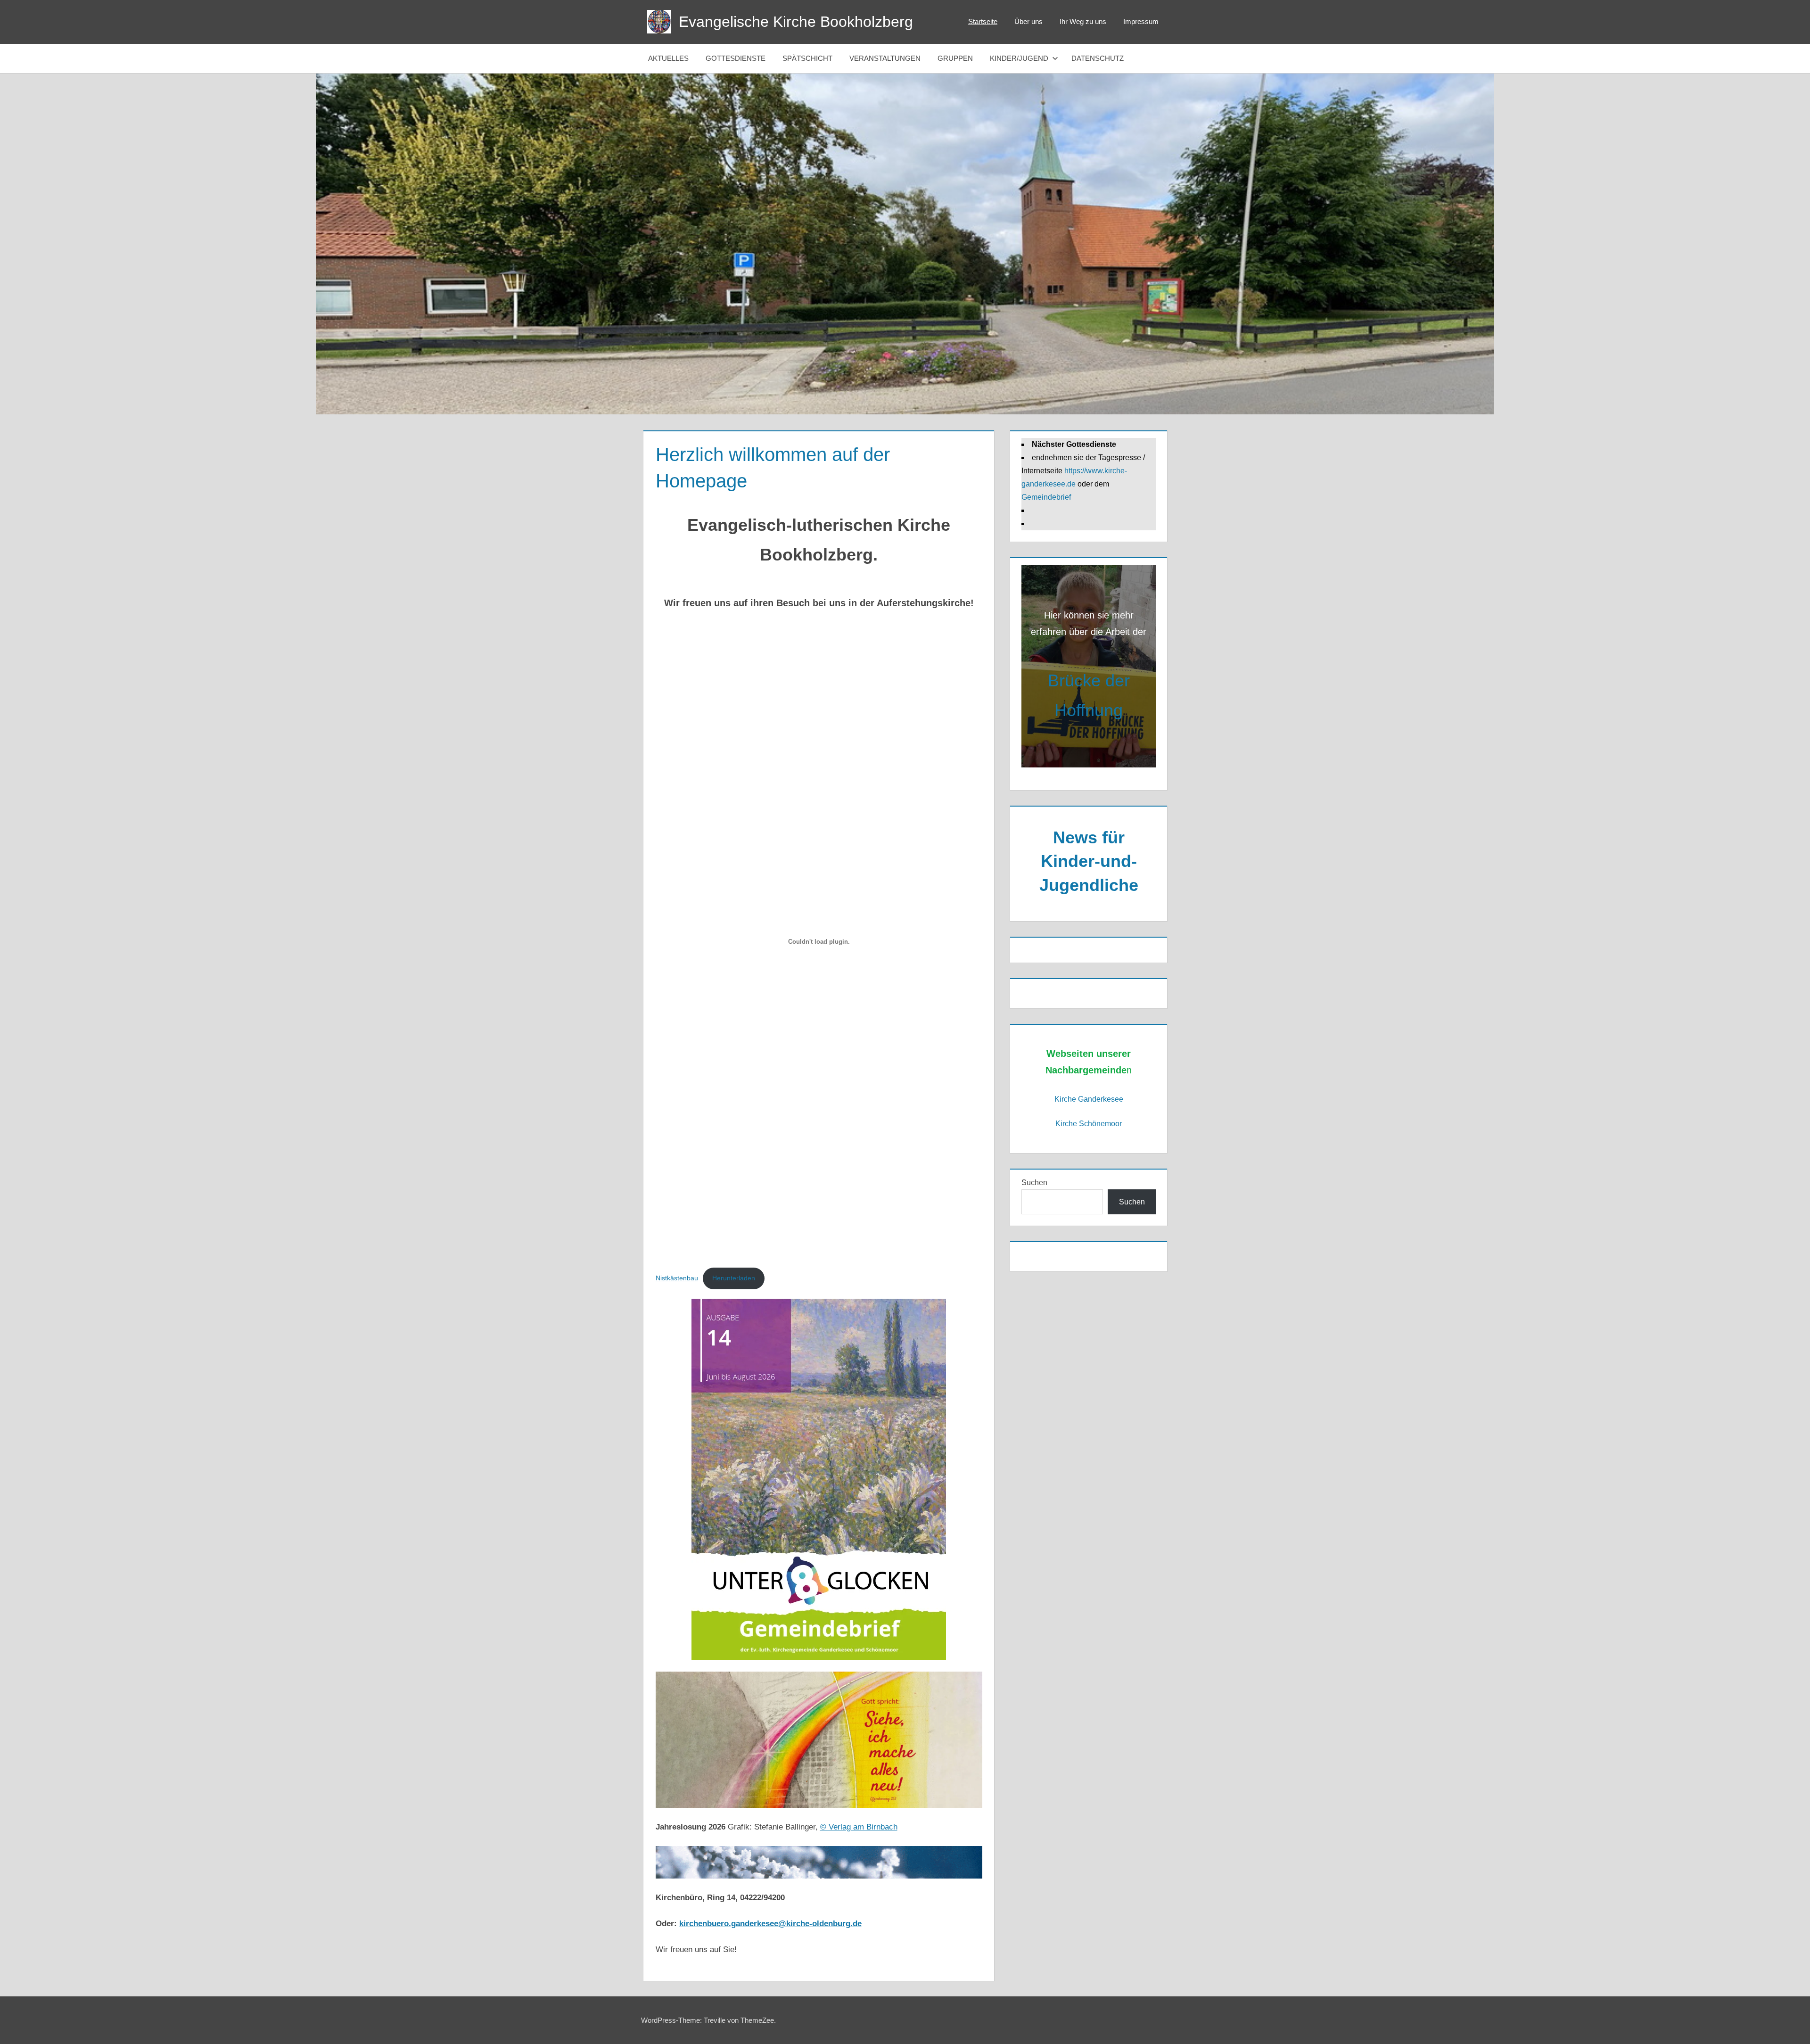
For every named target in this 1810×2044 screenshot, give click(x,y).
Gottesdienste (736, 58)
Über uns (1028, 21)
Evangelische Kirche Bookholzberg (796, 22)
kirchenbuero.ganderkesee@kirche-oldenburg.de (770, 1924)
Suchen (1034, 1183)
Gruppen (955, 58)
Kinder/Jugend (1019, 58)
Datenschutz (1098, 58)
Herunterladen (734, 1278)
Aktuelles (668, 58)
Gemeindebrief (1046, 497)
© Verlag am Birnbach (859, 1827)
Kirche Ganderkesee (1089, 1099)
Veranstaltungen (885, 58)
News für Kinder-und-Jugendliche (1089, 861)
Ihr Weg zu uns (1083, 21)
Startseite (983, 21)
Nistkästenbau (677, 1278)
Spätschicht (807, 58)
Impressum (1141, 21)
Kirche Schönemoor (1089, 1124)
